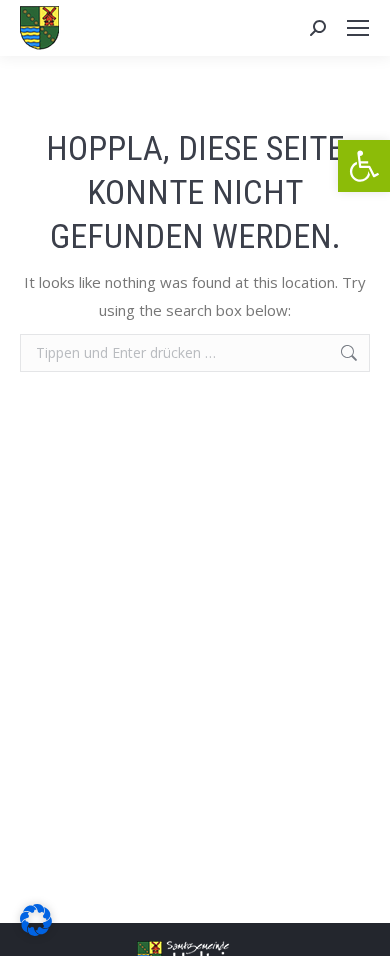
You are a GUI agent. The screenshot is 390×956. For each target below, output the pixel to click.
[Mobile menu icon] (358, 28)
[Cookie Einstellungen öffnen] (36, 930)
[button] (364, 166)
